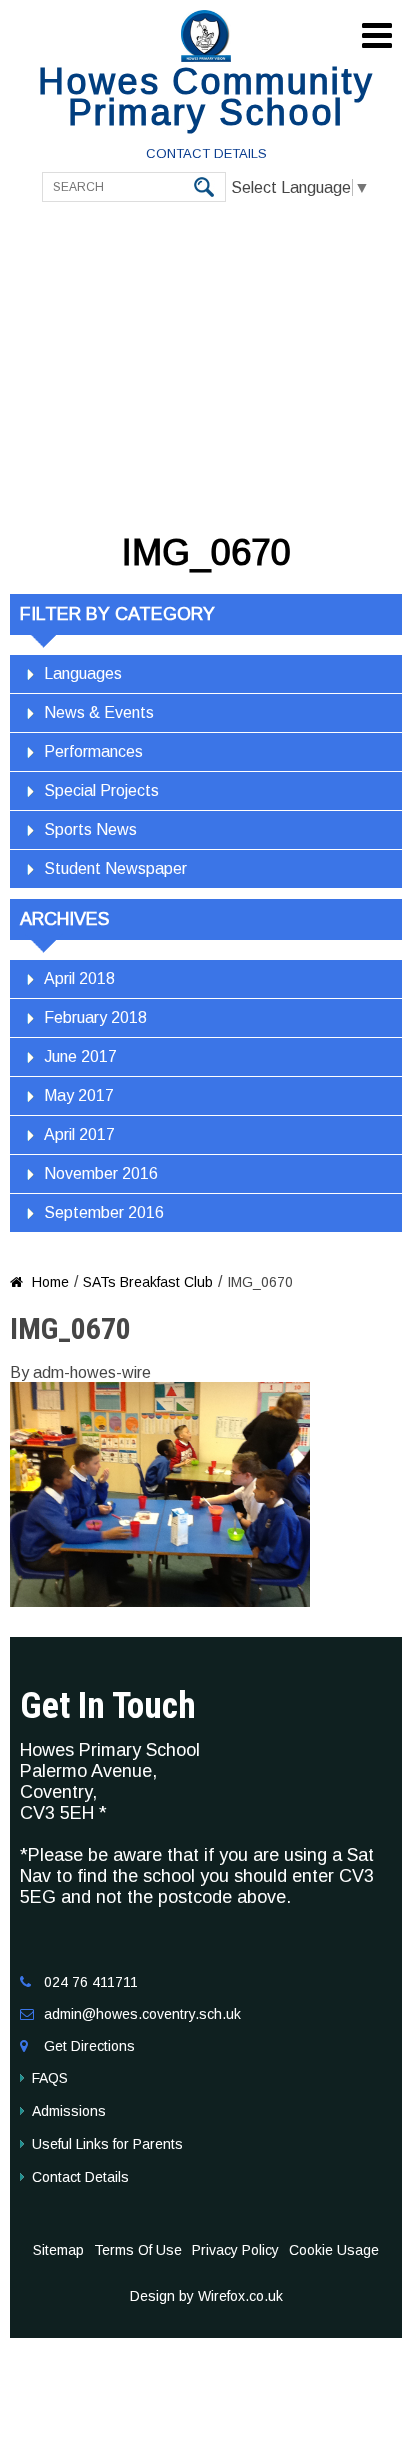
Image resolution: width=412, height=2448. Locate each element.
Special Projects (101, 790)
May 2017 (79, 1095)
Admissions (69, 2111)
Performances (93, 751)
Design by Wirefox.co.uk (206, 2296)
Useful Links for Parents (107, 2144)
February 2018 (95, 1017)
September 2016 (104, 1212)
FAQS (50, 2078)
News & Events (99, 712)
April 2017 (79, 1134)
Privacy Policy (235, 2250)
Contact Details (206, 153)
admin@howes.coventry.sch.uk (142, 2014)
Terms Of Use (138, 2250)
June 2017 (80, 1056)
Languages (83, 673)
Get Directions (89, 2046)
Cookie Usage (334, 2250)
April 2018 (79, 978)
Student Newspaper (115, 868)
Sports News (90, 829)
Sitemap (58, 2250)
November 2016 (101, 1173)
